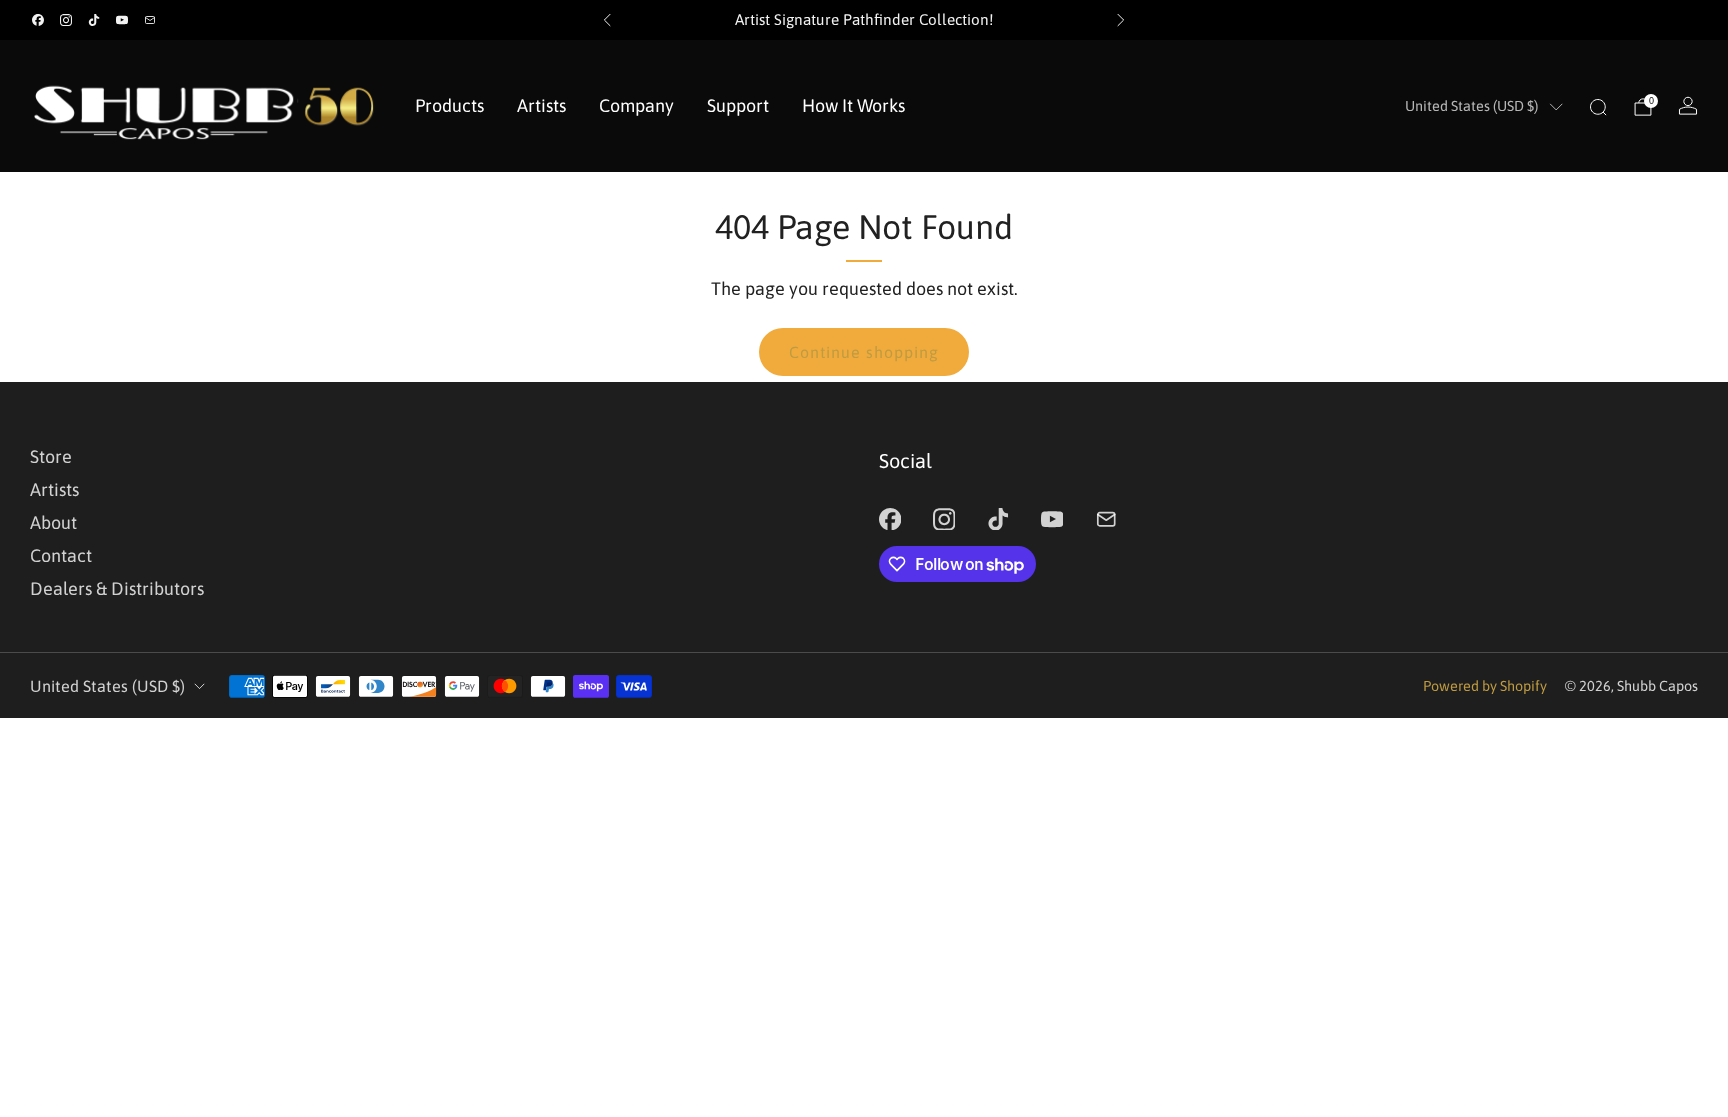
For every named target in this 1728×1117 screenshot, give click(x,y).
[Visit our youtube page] (122, 20)
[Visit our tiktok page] (94, 20)
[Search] (1598, 107)
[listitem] (864, 20)
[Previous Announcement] (607, 20)
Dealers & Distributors (117, 588)
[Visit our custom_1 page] (150, 20)
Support (738, 105)
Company (636, 105)
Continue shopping (864, 352)
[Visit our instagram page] (66, 20)
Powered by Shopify (1485, 686)
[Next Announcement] (1121, 20)
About (53, 522)
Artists (541, 105)
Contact (61, 555)
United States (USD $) (1471, 106)
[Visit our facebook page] (38, 20)
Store (51, 456)
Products (449, 105)
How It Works (853, 105)
